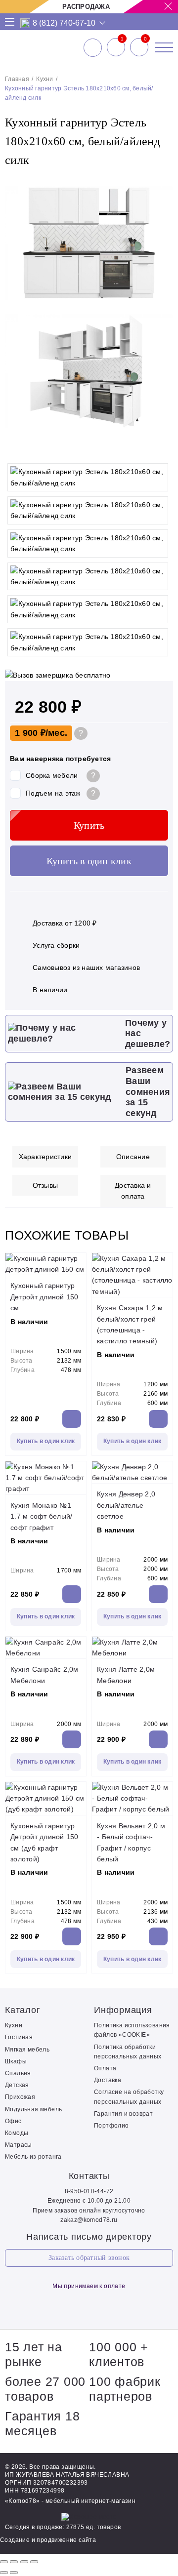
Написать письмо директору (89, 2237)
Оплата (105, 2068)
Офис (13, 2121)
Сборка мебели (52, 775)
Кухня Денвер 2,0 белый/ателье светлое (126, 1505)
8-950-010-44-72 (89, 2191)
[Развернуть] (24, 2562)
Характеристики (45, 1157)
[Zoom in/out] (34, 2562)
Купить (89, 825)
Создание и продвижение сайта (48, 2540)
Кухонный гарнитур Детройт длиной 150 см (44, 1297)
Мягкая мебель (27, 2050)
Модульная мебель (33, 2109)
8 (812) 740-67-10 (64, 23)
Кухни (44, 79)
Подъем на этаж (53, 793)
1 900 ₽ (30, 733)
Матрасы (19, 2145)
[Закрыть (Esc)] (4, 2562)
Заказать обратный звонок (89, 2258)
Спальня (18, 2073)
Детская (17, 2085)
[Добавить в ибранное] (161, 448)
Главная (17, 79)
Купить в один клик (89, 861)
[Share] (14, 2562)
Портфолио (111, 2126)
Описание (133, 1157)
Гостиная (19, 2037)
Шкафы (16, 2061)
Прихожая (20, 2097)
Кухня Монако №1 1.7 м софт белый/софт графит (41, 1516)
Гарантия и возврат (123, 2114)
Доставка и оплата (133, 1191)
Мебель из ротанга (33, 2157)
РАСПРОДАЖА (86, 7)
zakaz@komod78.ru (89, 2220)
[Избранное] (116, 47)
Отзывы (45, 1185)
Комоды (17, 2133)
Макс (25, 23)
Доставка (108, 2080)
